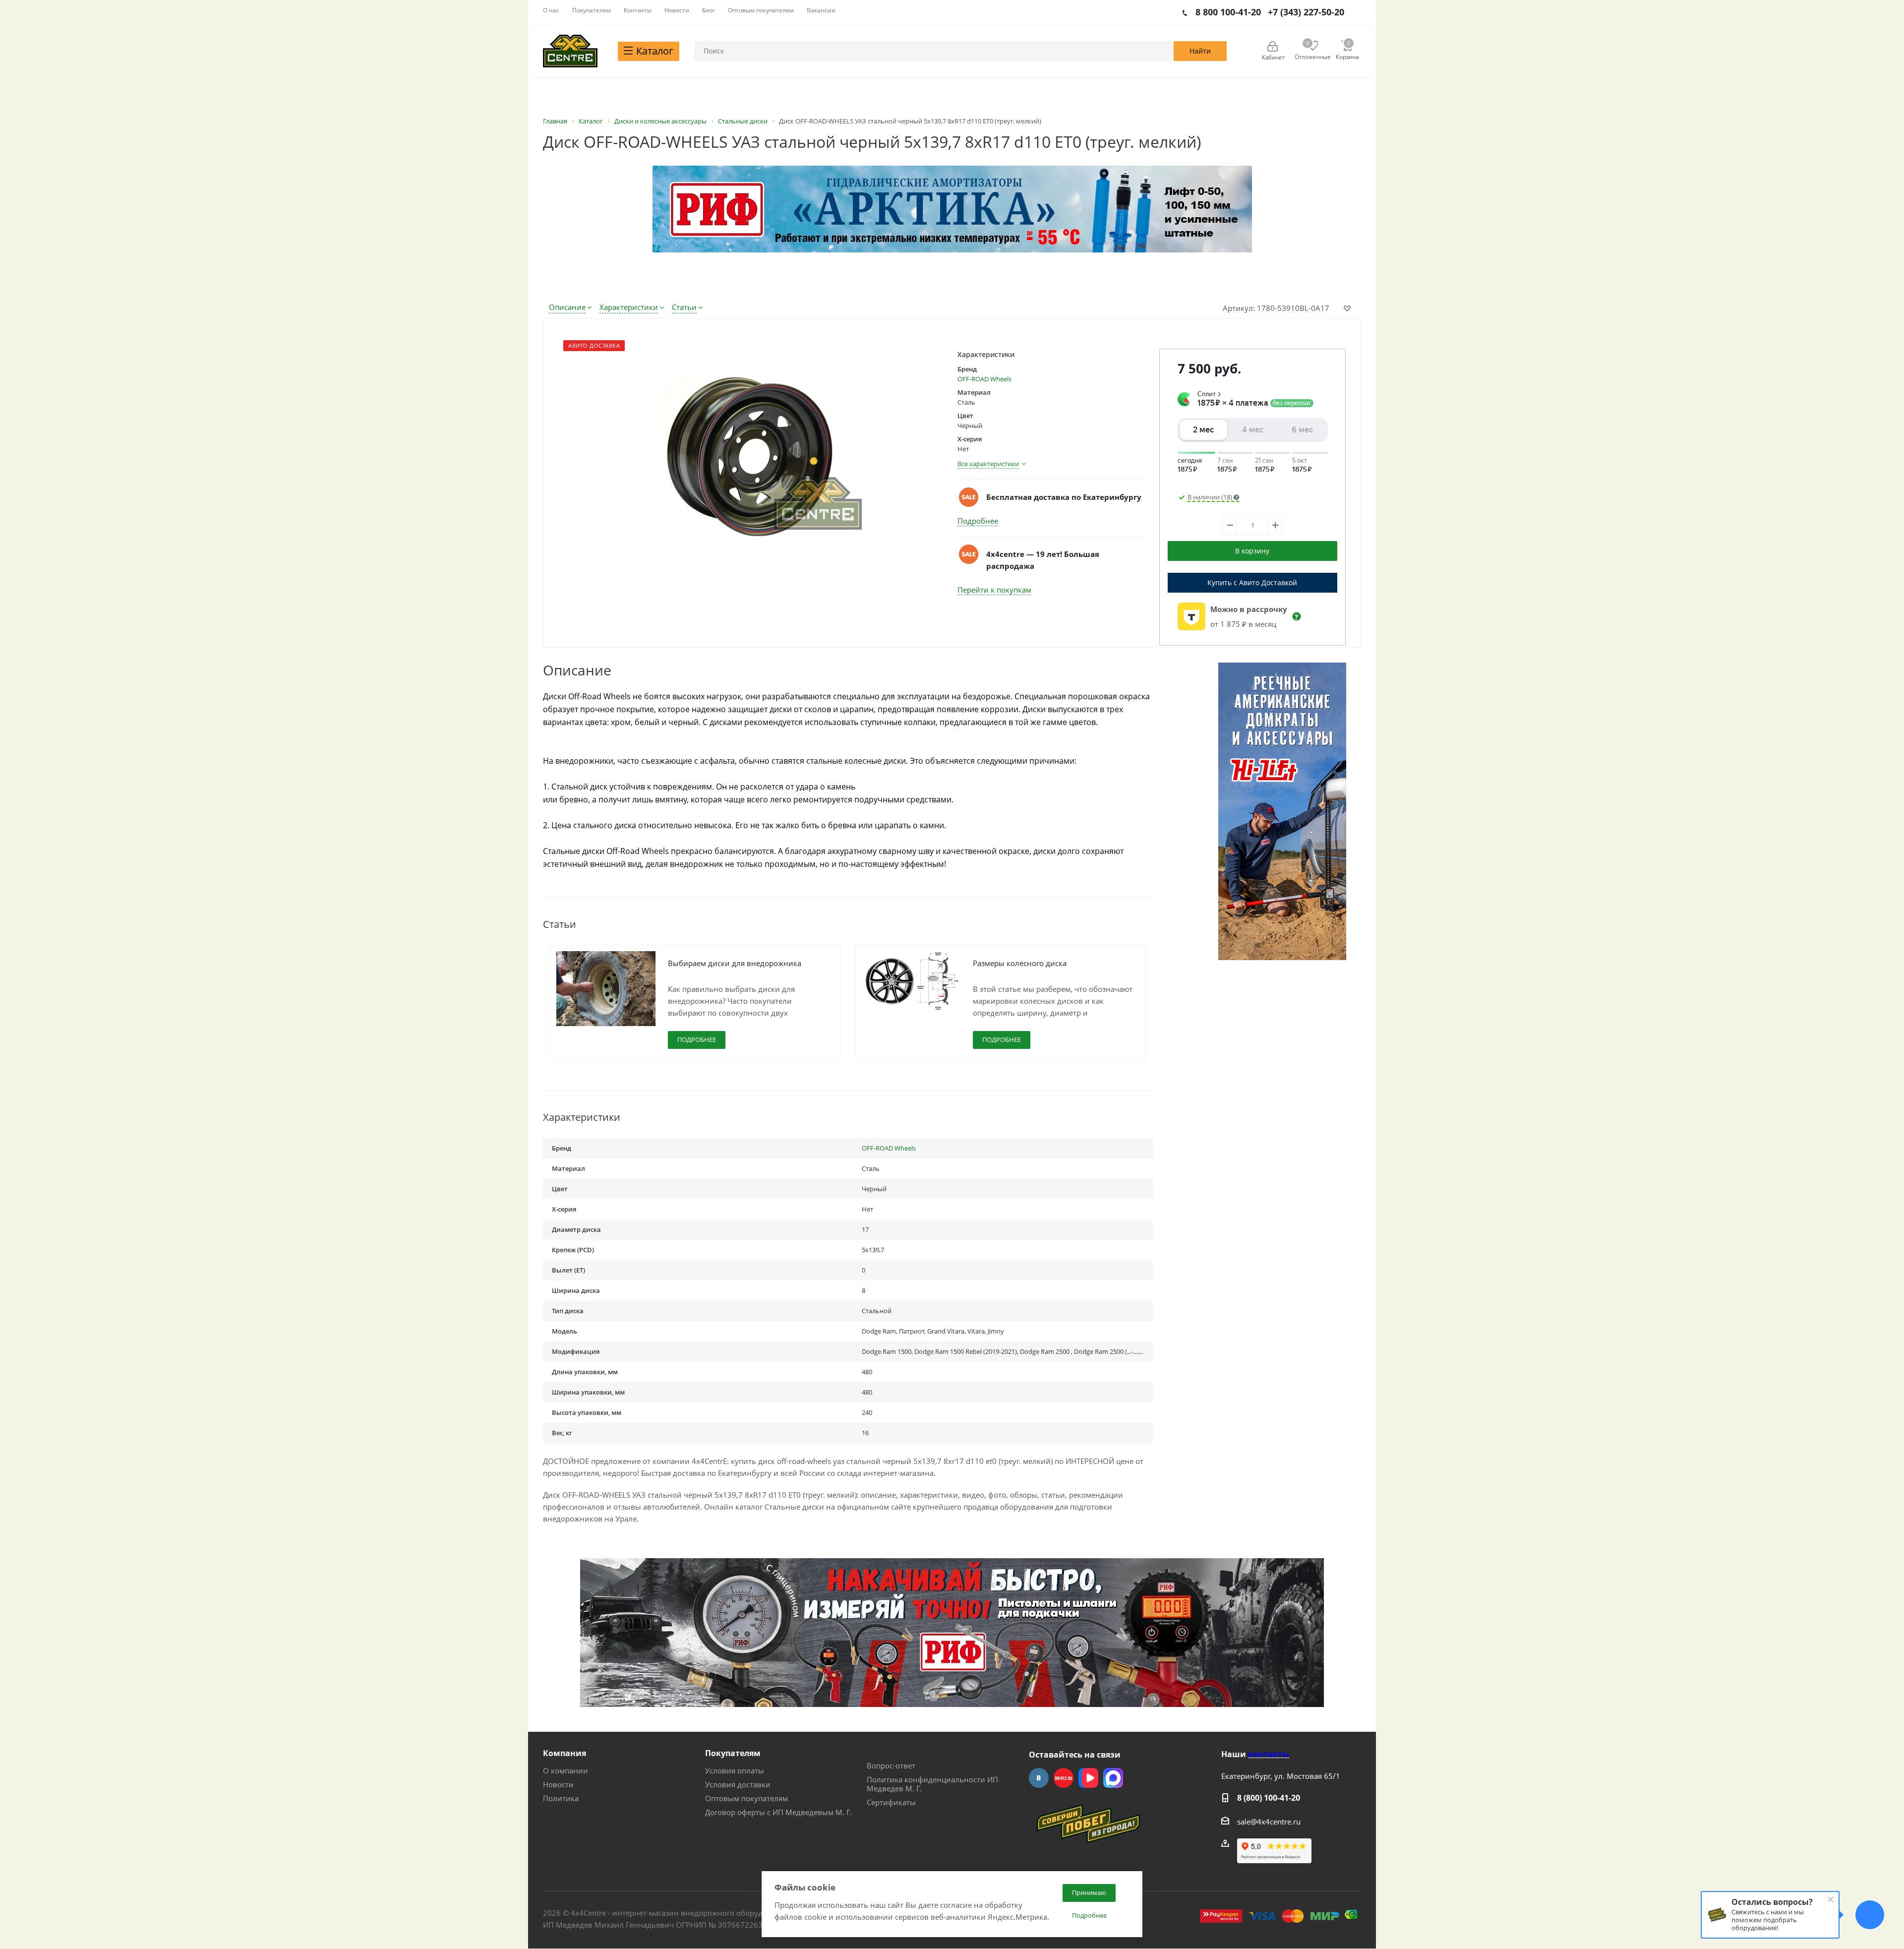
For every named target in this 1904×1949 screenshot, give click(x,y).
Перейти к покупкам (994, 590)
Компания (565, 1753)
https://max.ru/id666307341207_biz (1113, 1778)
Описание (567, 307)
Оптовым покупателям (746, 1798)
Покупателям (733, 1753)
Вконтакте (1039, 1778)
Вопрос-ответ (891, 1766)
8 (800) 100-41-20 (1269, 1798)
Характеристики (629, 307)
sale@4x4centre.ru (1269, 1822)
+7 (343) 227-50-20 (1306, 12)
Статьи (684, 307)
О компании (565, 1770)
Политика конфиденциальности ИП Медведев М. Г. (932, 1784)
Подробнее (978, 521)
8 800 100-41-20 (1228, 12)
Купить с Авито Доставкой (1252, 582)
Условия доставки (738, 1784)
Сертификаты (891, 1802)
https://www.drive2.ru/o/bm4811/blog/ (1064, 1778)
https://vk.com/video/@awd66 (1088, 1778)
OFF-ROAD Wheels (984, 379)
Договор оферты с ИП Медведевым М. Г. (778, 1812)
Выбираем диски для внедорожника (735, 963)
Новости (558, 1784)
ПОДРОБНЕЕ (697, 1039)
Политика (561, 1798)
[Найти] (1200, 51)
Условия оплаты (735, 1770)
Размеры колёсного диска (1020, 963)
